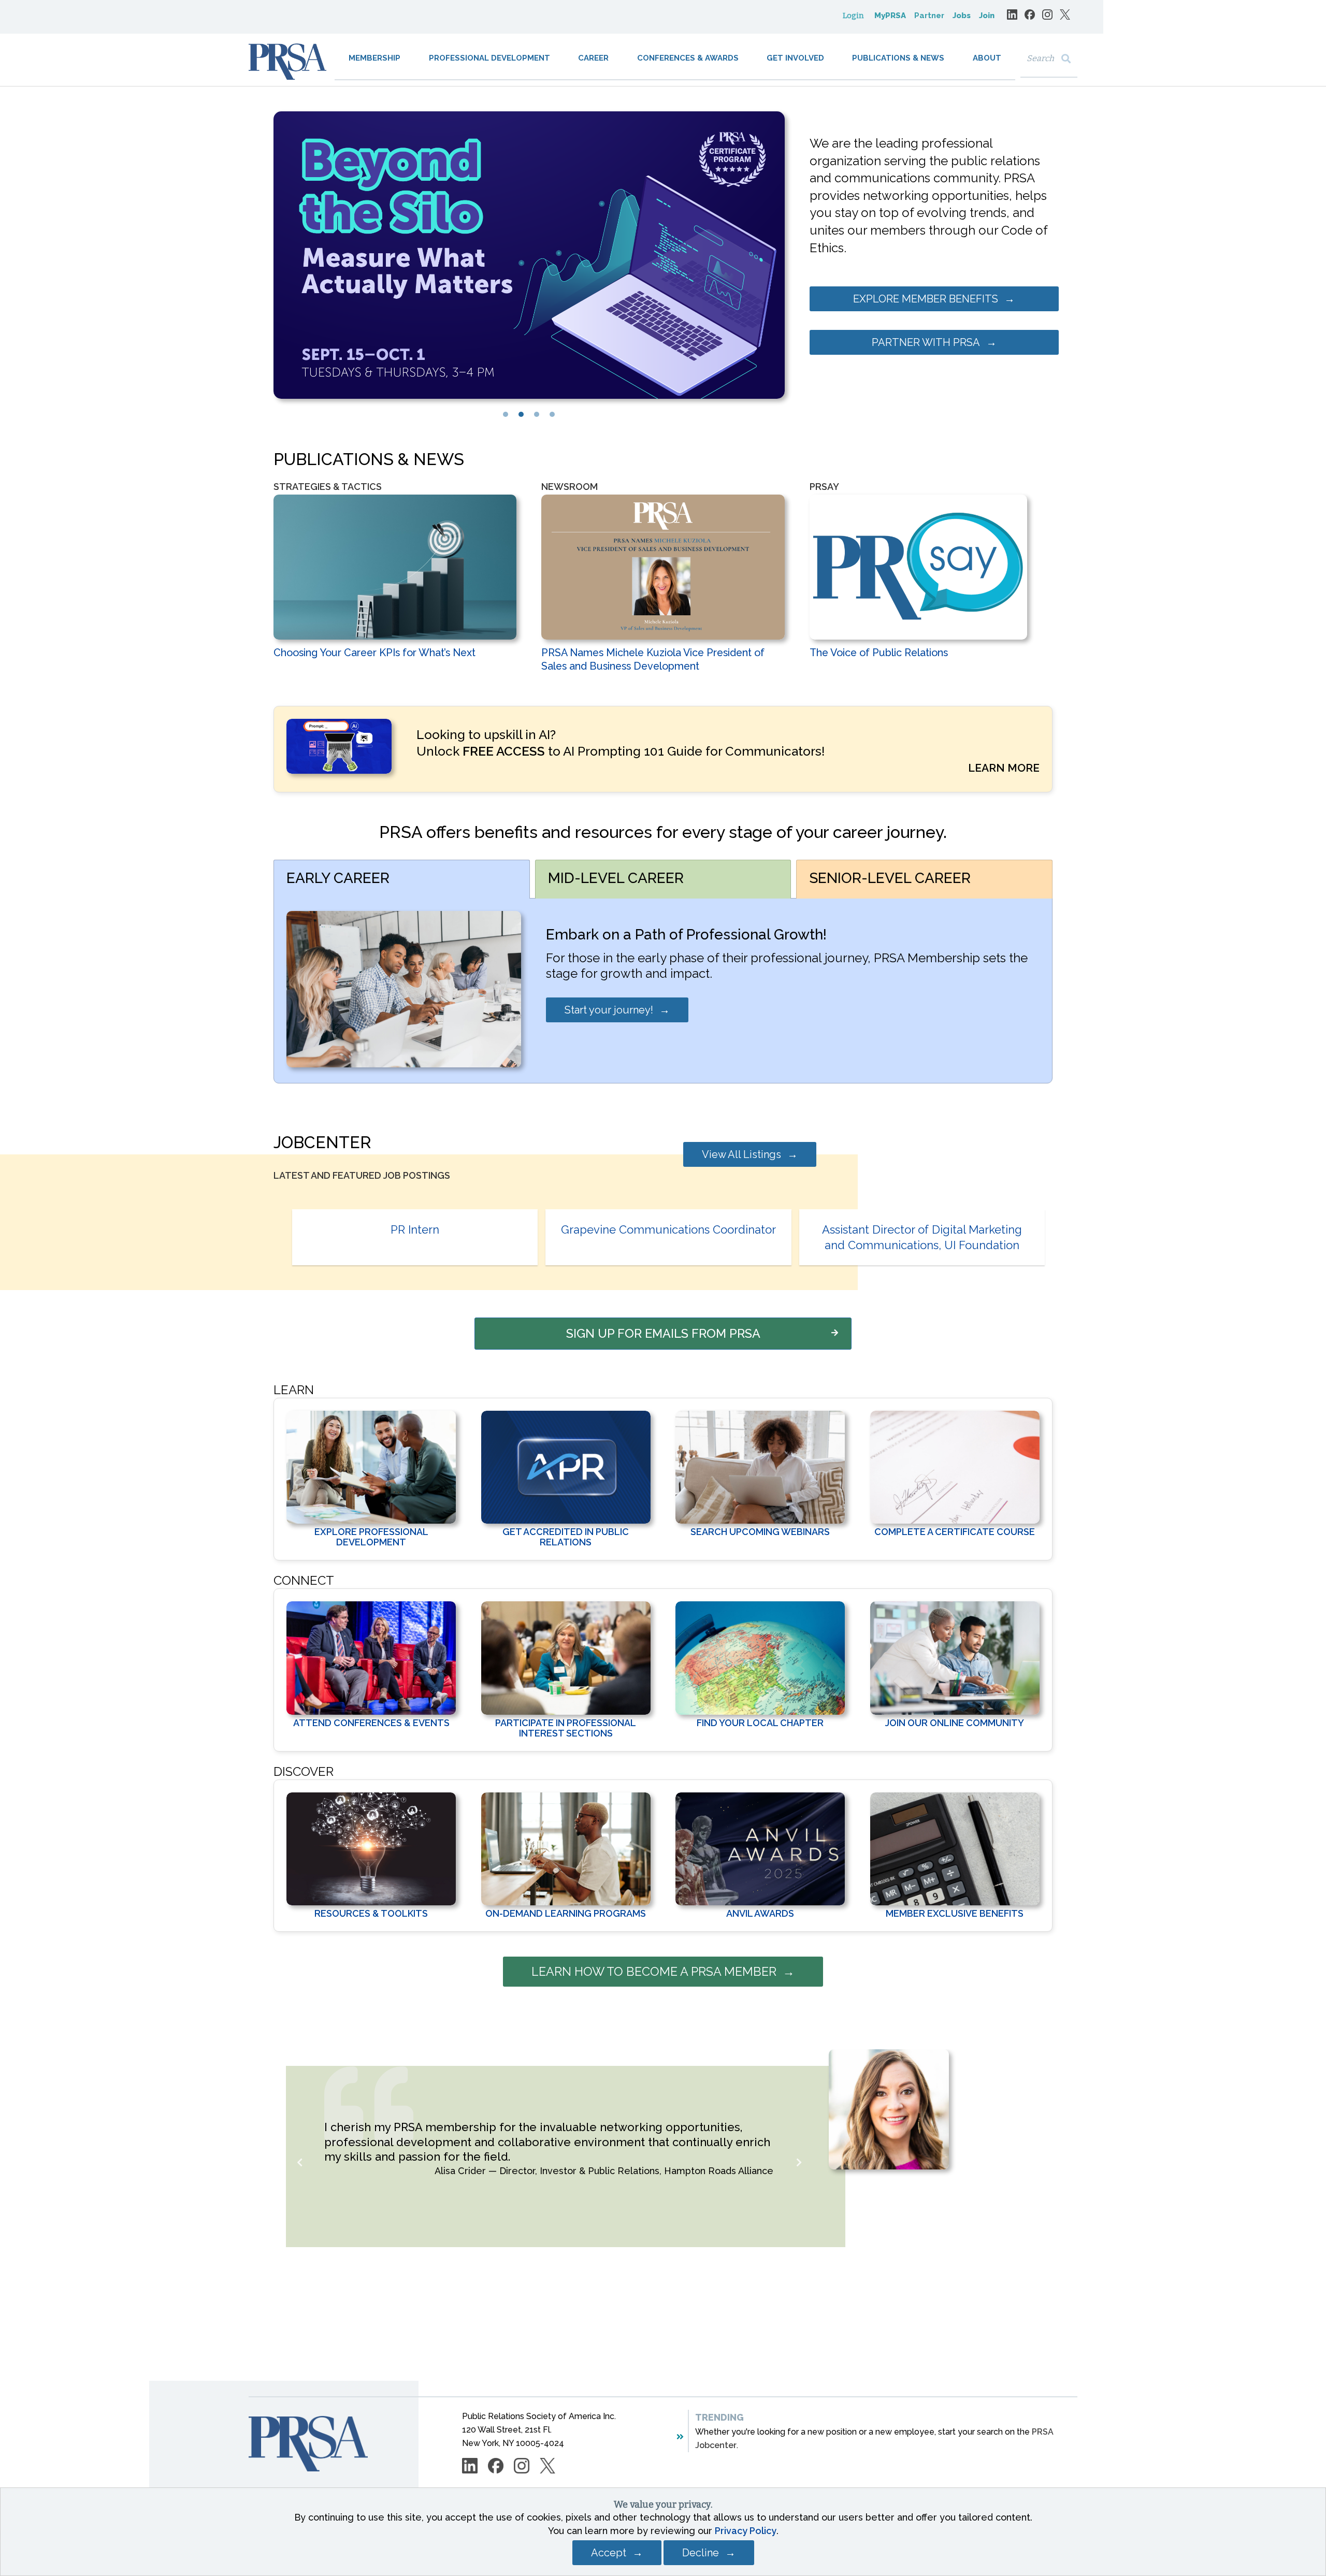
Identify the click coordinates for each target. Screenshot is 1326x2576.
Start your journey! (609, 1010)
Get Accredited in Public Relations (566, 1537)
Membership (374, 58)
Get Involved (795, 58)
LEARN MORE (1004, 768)
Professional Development (489, 58)
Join (987, 16)
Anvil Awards (760, 1913)
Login (853, 16)
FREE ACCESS (504, 751)
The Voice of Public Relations (879, 653)
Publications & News (898, 58)
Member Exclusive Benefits (955, 1913)
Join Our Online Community (955, 1723)
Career (593, 58)
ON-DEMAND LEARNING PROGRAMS (566, 1913)
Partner (929, 16)
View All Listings (741, 1154)
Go (1068, 59)
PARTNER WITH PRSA (926, 342)
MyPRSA (890, 16)
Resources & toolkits (371, 1913)
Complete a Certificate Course (955, 1532)
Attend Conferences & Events (371, 1723)
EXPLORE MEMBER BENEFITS (926, 299)
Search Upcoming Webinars (760, 1532)
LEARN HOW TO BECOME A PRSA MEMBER (654, 1971)
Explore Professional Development (371, 1537)
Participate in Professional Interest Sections (566, 1728)
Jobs (962, 16)
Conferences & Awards (688, 58)
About (987, 58)
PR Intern (415, 1229)
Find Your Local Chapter (760, 1723)
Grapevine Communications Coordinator (668, 1229)
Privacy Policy (746, 2531)
